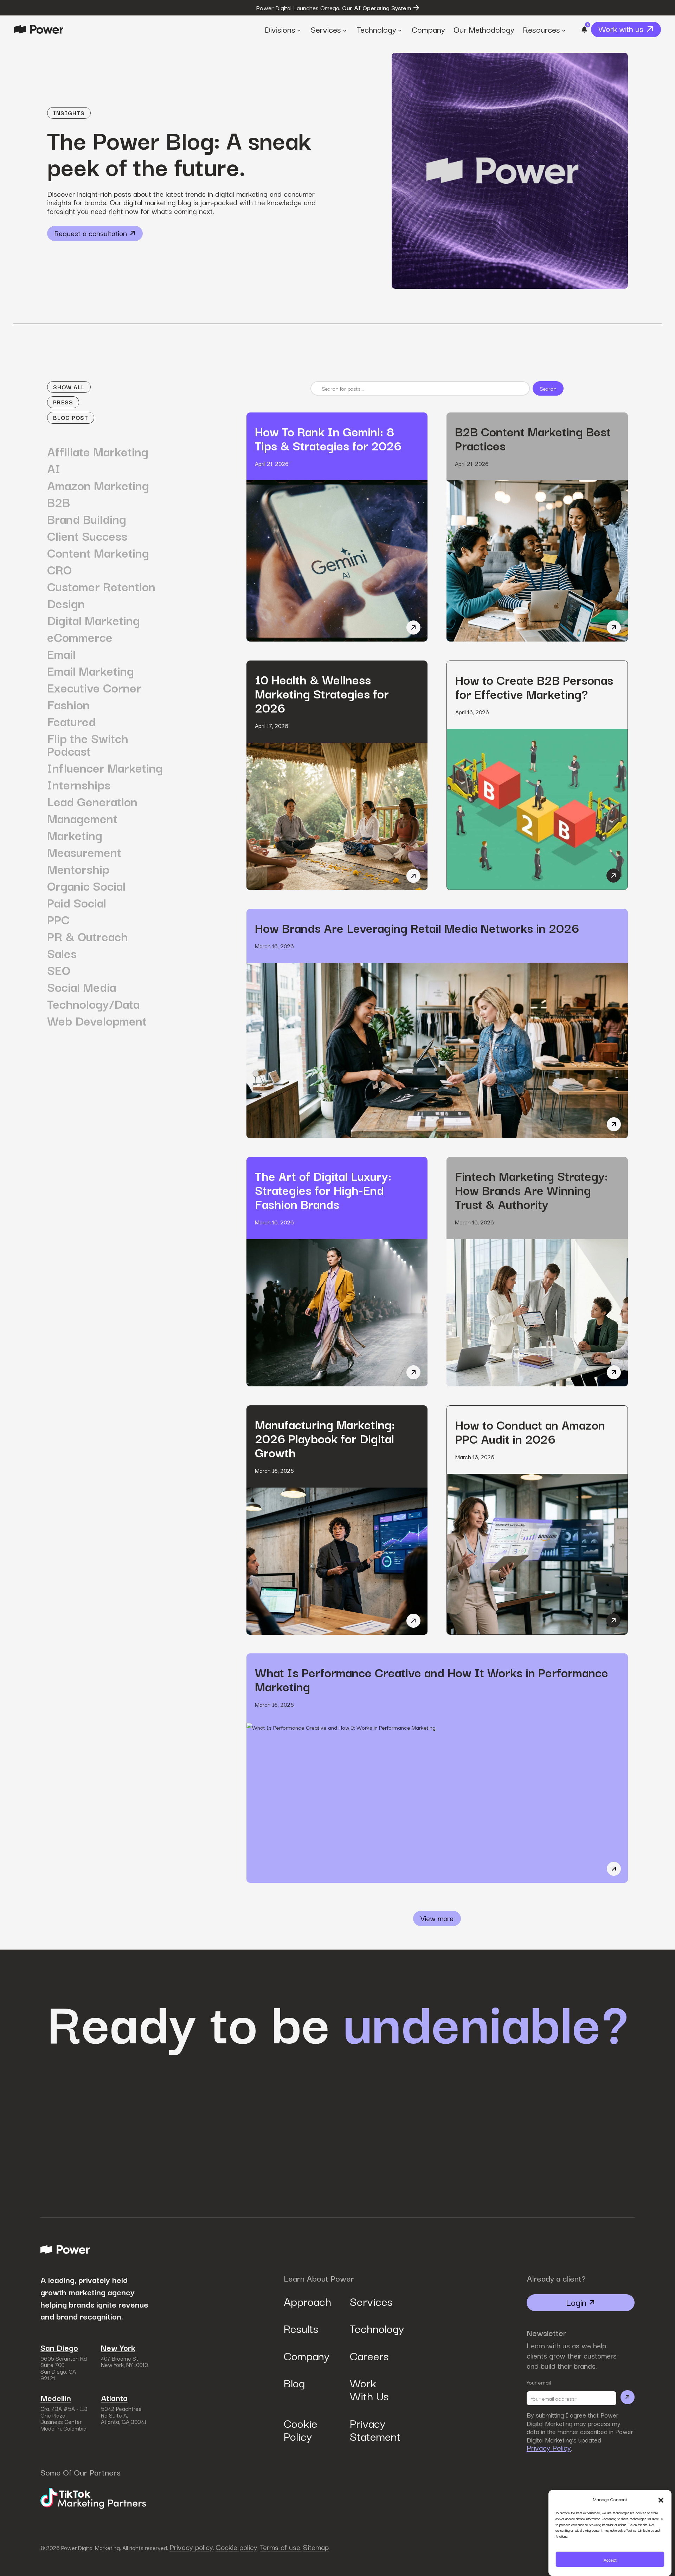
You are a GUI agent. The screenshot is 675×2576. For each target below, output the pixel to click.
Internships (79, 784)
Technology (371, 2328)
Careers (369, 2355)
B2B (59, 502)
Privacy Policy (549, 2448)
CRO (59, 569)
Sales (62, 953)
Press (63, 402)
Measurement (84, 852)
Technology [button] (376, 29)
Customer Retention (101, 586)
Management (82, 818)
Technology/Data (93, 1003)
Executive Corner (94, 687)
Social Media (82, 987)
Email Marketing (91, 670)
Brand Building (87, 519)
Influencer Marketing (105, 767)
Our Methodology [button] (484, 29)
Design (66, 603)
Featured (71, 721)
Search (548, 388)
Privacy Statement (371, 2429)
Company (305, 2355)
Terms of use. (281, 2547)
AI (54, 468)
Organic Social (86, 885)
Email (61, 653)
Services (371, 2301)
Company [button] (428, 29)
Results (301, 2328)
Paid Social (77, 902)
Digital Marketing (94, 620)
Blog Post (71, 417)
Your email (539, 2382)
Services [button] (326, 29)
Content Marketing (98, 552)
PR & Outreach (88, 936)
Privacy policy (191, 2547)
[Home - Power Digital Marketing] (39, 29)
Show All (69, 387)
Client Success (87, 535)
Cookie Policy (301, 2429)
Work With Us (369, 2389)
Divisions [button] (280, 29)
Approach (305, 2301)
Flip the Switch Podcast (88, 744)
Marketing (75, 835)
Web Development (97, 1020)
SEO (59, 970)
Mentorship (78, 869)
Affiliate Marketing (98, 451)
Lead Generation (92, 801)
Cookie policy (236, 2547)
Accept (610, 2559)
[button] (661, 2499)
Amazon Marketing (98, 485)
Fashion (68, 704)
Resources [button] (541, 29)
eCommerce (80, 637)
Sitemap (316, 2547)
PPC (58, 919)
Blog (294, 2382)
